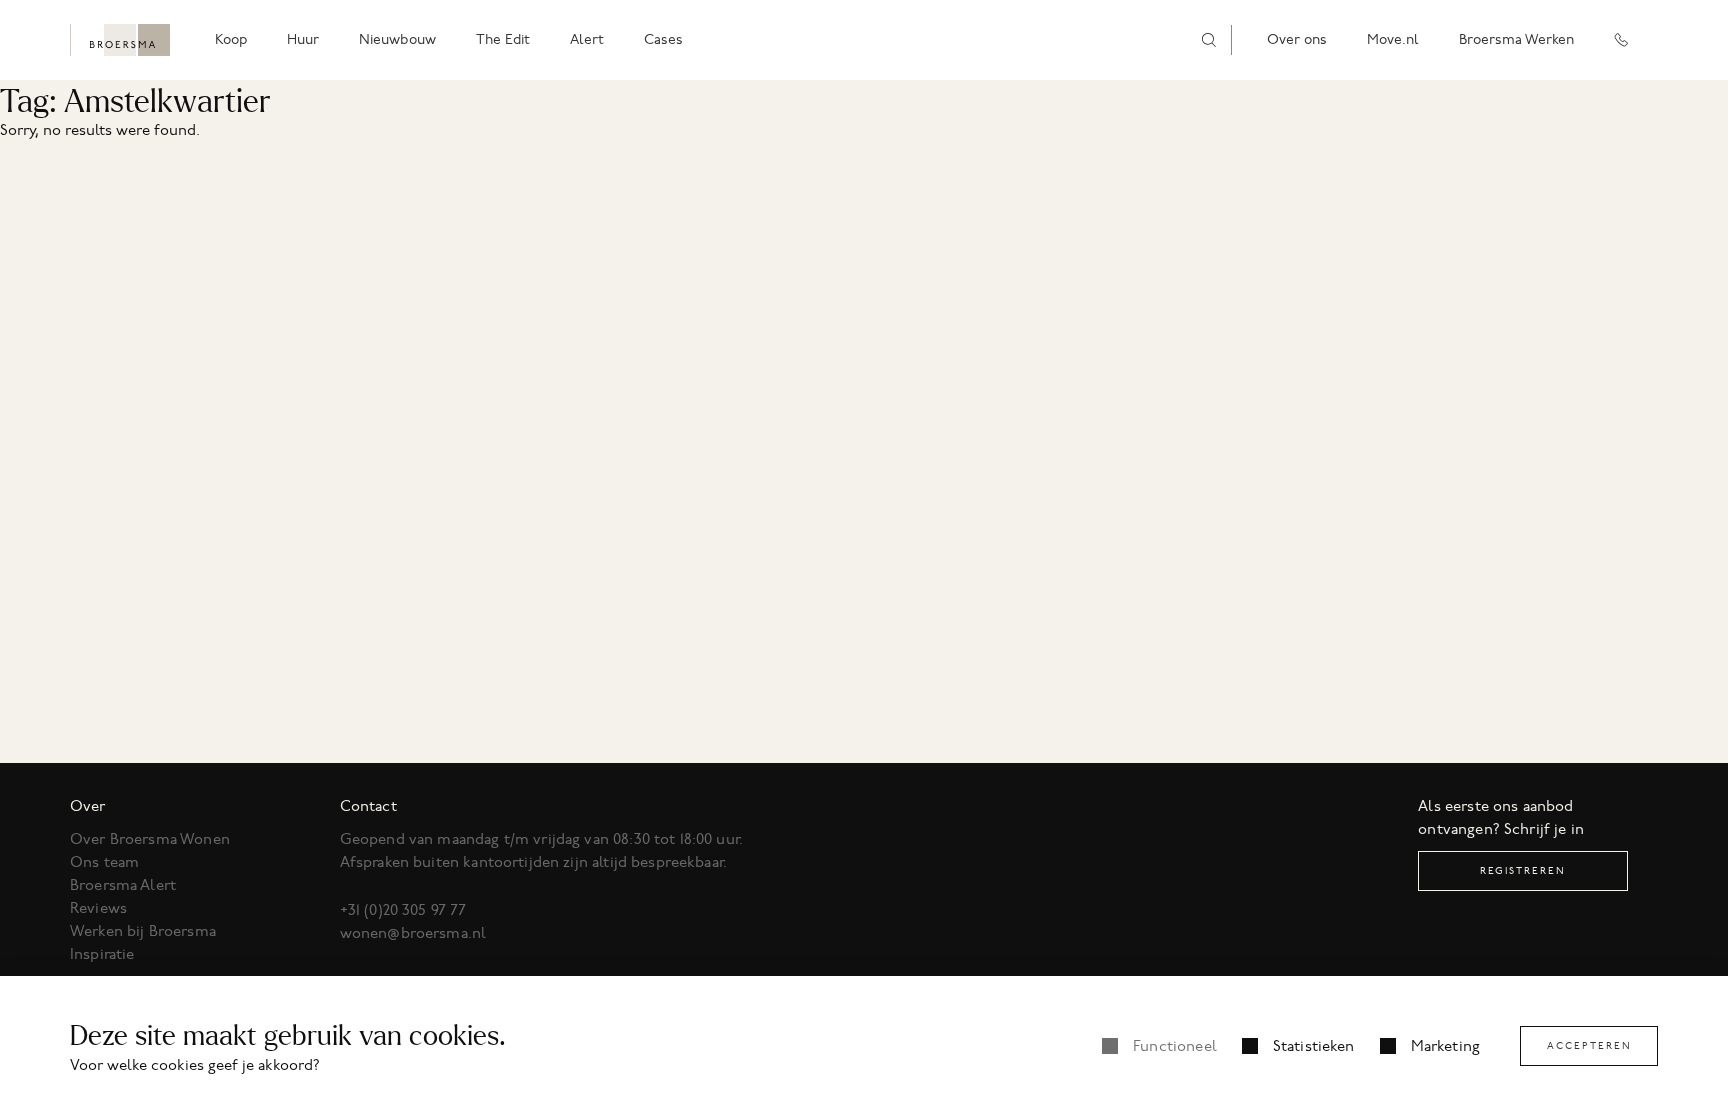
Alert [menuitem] (587, 39)
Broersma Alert (123, 885)
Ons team (104, 862)
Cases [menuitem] (663, 39)
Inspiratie (102, 954)
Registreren (1523, 870)
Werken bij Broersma (143, 931)
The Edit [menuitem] (503, 39)
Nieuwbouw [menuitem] (397, 39)
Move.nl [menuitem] (1393, 39)
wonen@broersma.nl (413, 933)
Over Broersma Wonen (150, 839)
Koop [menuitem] (231, 39)
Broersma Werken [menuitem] (1516, 39)
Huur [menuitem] (303, 39)
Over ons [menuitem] (1297, 39)
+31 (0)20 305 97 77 (403, 910)
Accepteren (1589, 1045)
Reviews (98, 908)
